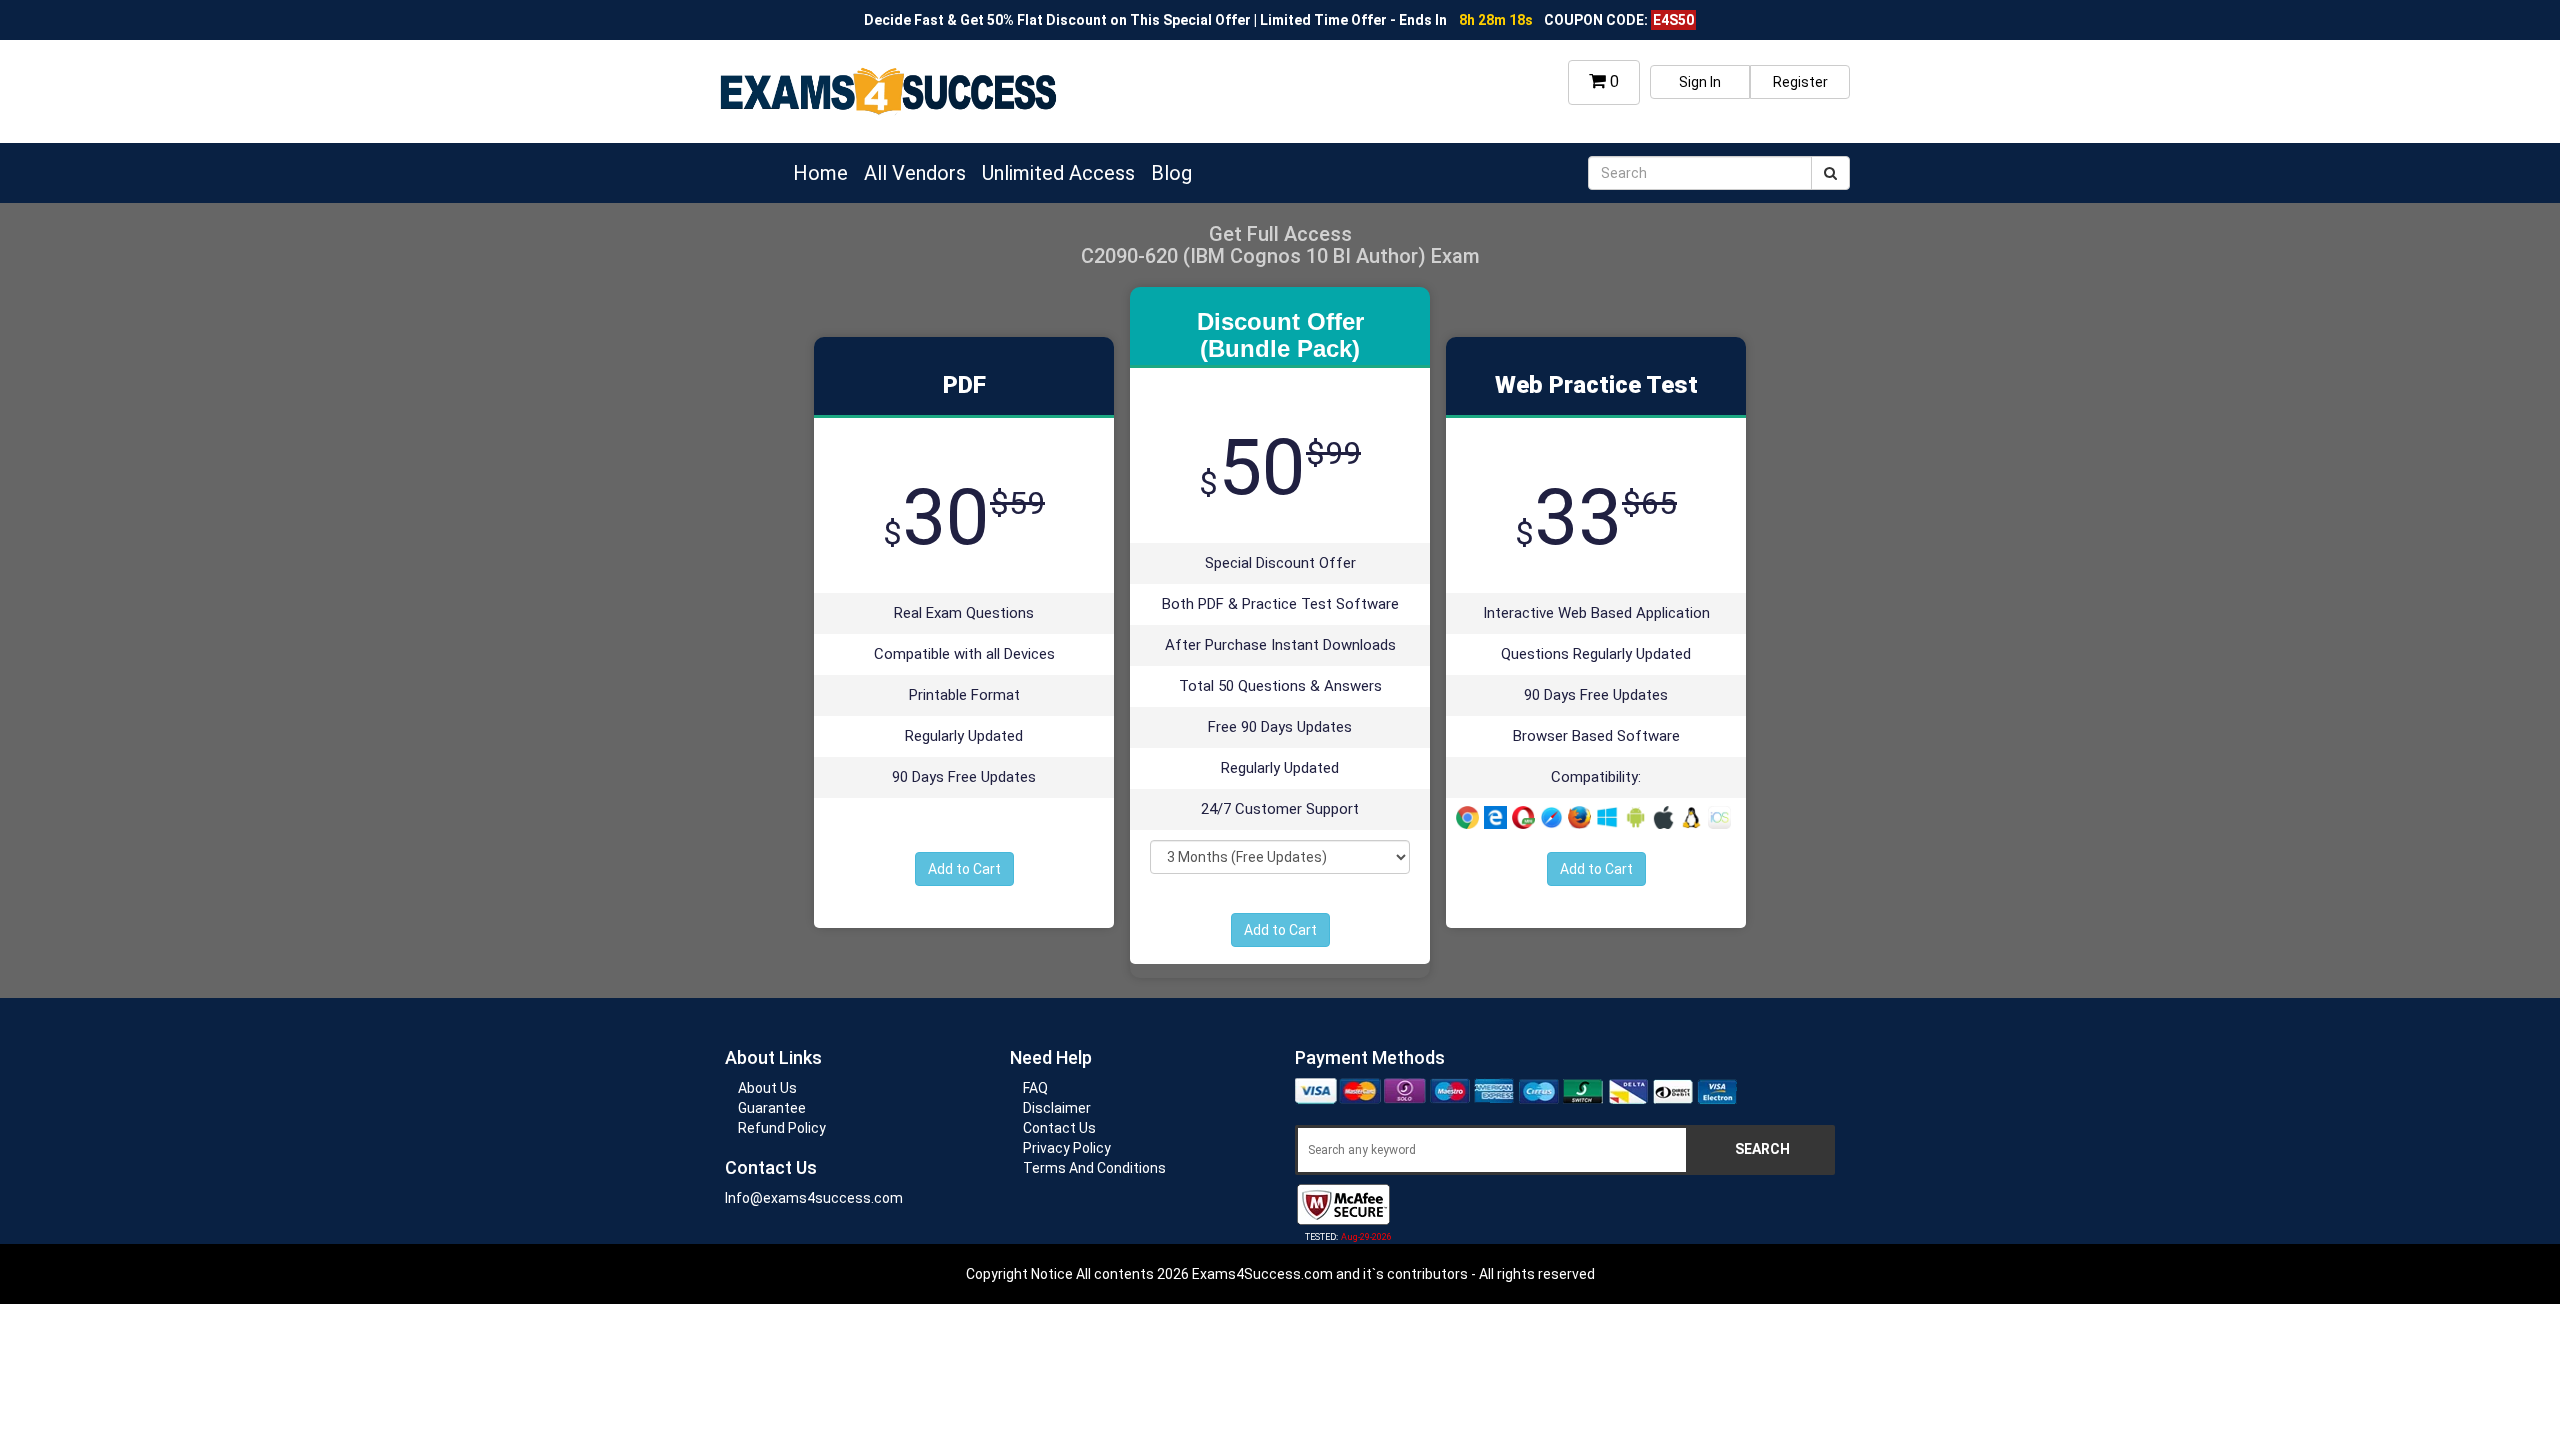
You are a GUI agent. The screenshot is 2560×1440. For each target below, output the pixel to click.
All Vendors (915, 173)
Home (820, 173)
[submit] (1830, 173)
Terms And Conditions (1094, 1168)
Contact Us (1059, 1128)
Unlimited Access (1058, 173)
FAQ (1035, 1088)
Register (1800, 82)
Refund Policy (782, 1128)
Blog (1171, 173)
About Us (767, 1088)
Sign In (1700, 82)
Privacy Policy (1067, 1148)
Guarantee (772, 1108)
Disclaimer (1057, 1108)
